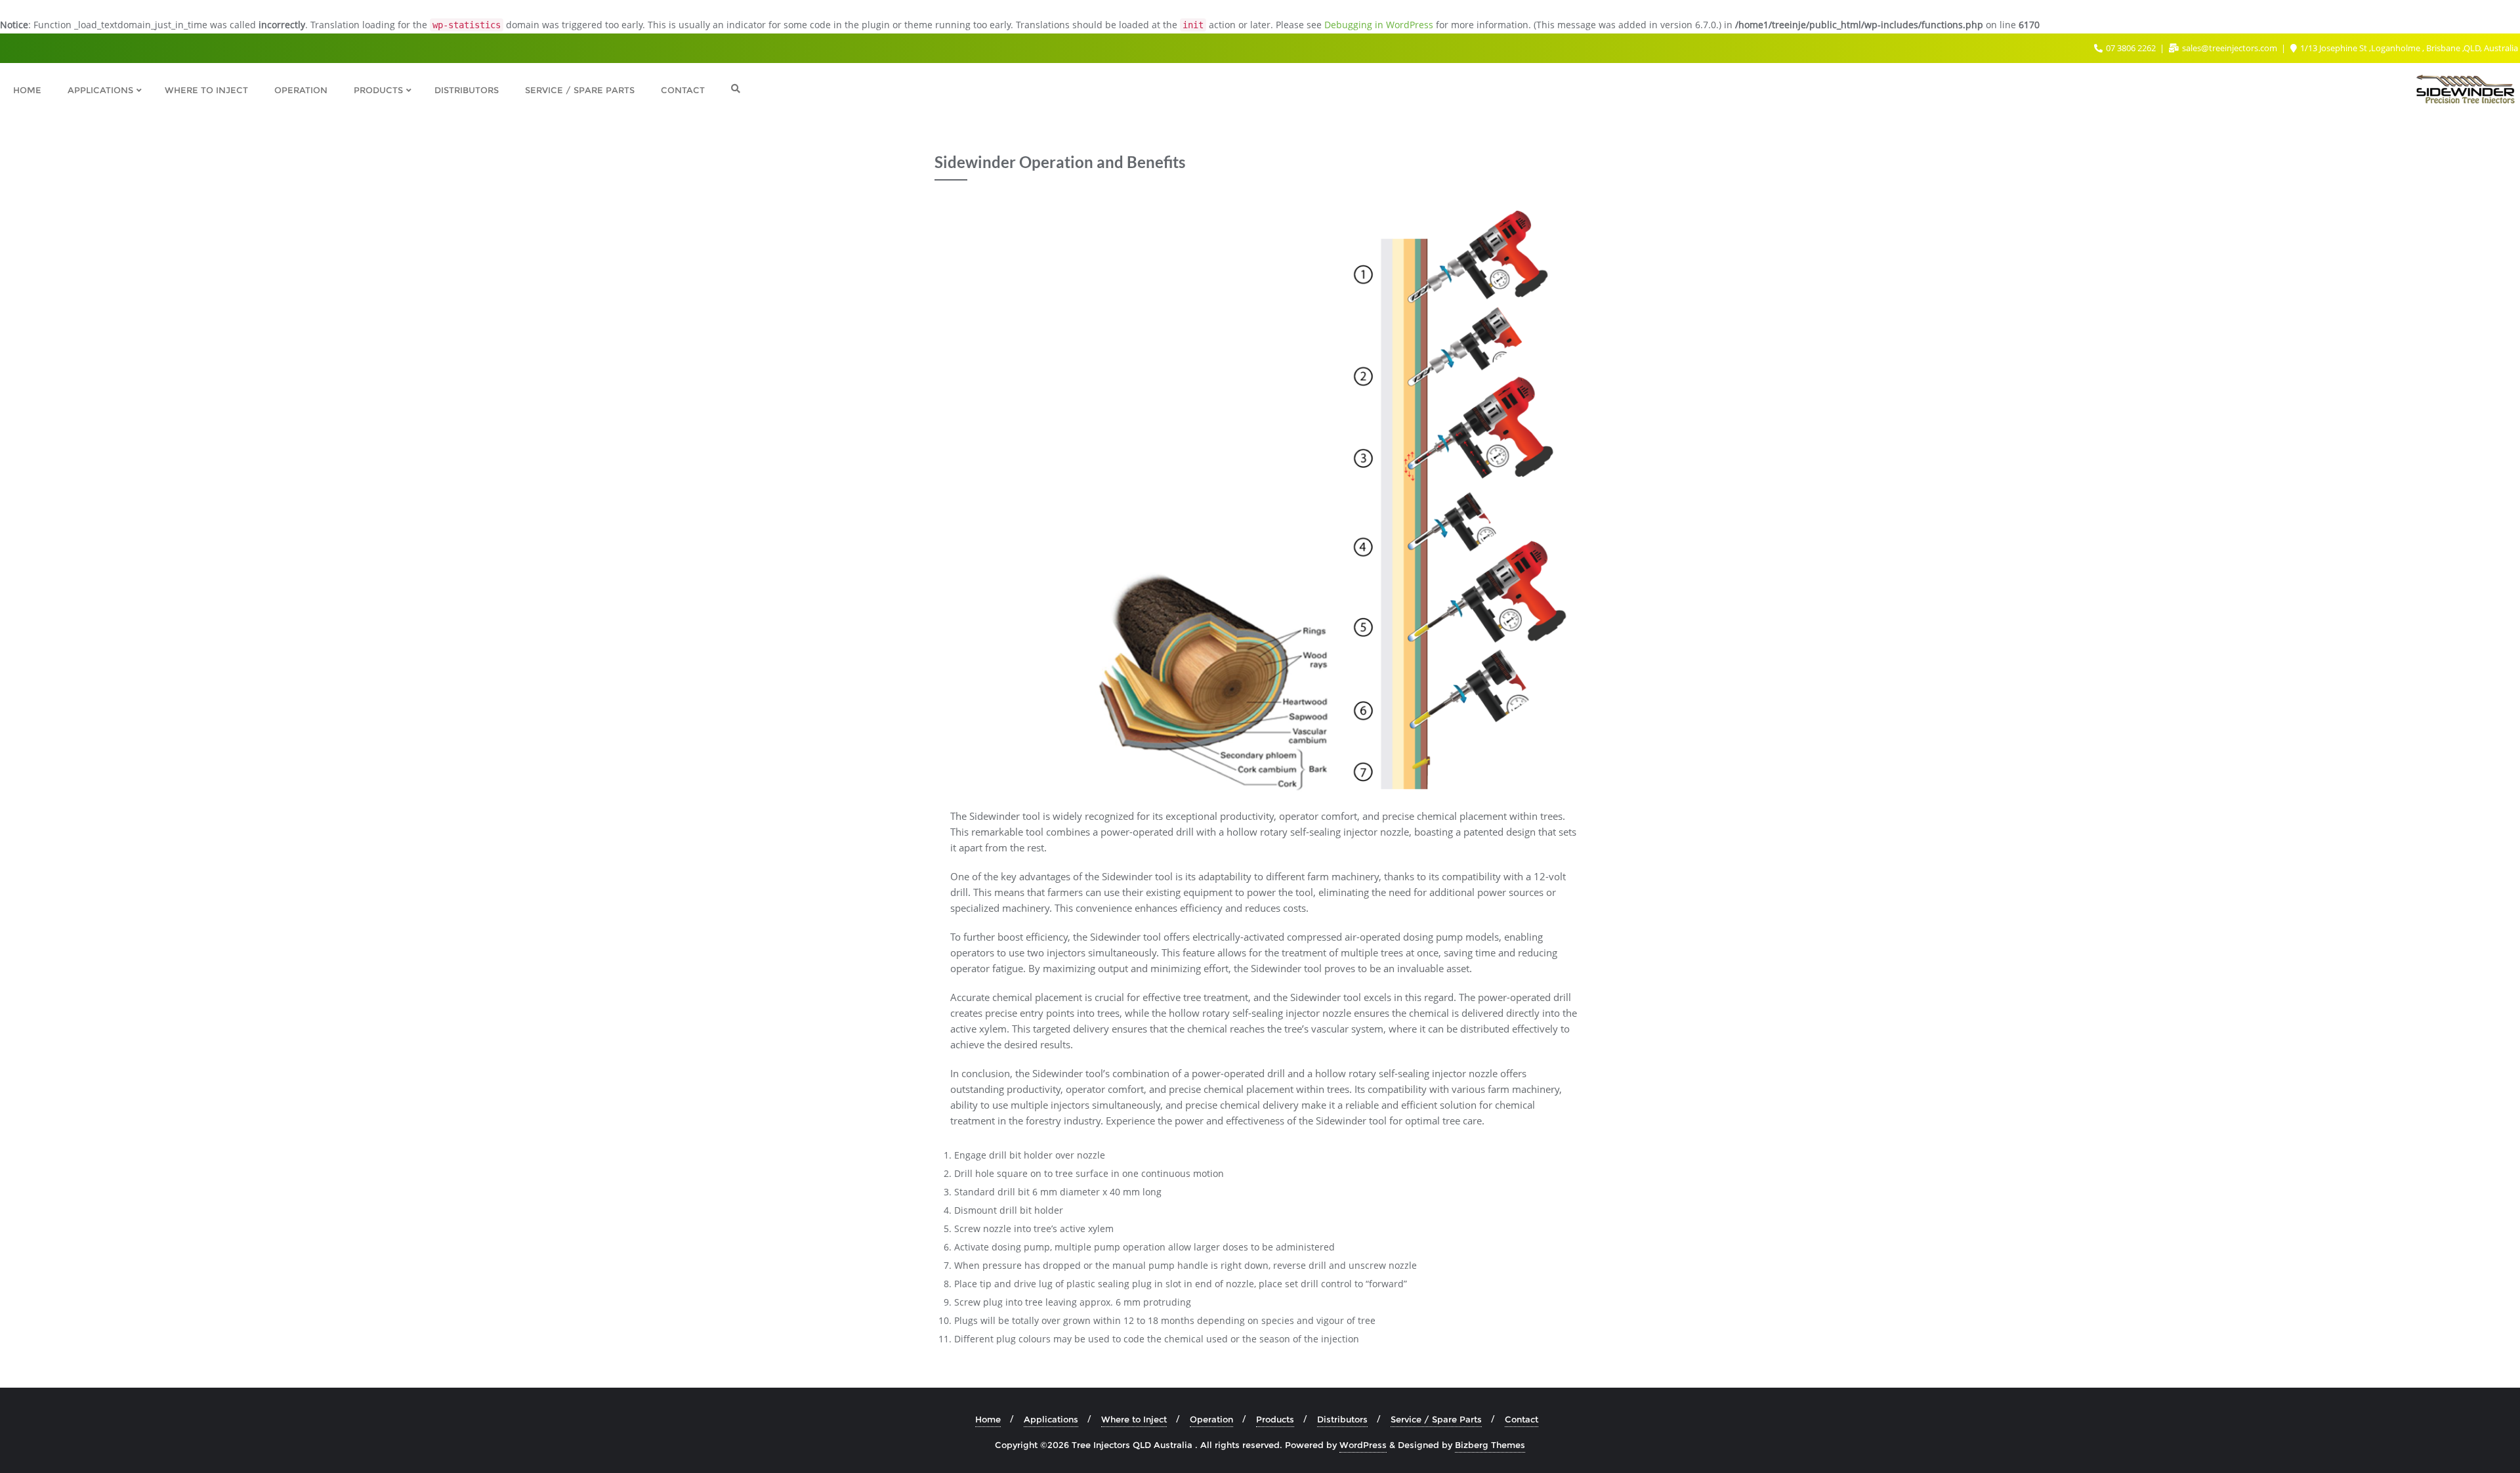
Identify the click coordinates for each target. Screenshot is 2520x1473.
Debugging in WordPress (1379, 25)
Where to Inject (1134, 1419)
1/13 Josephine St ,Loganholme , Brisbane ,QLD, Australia (2408, 48)
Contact (1522, 1419)
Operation (1211, 1419)
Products (1275, 1419)
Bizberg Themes (1490, 1445)
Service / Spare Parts (1436, 1419)
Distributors (1342, 1419)
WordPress (1363, 1445)
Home (988, 1419)
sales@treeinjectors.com (2230, 48)
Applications (1051, 1419)
